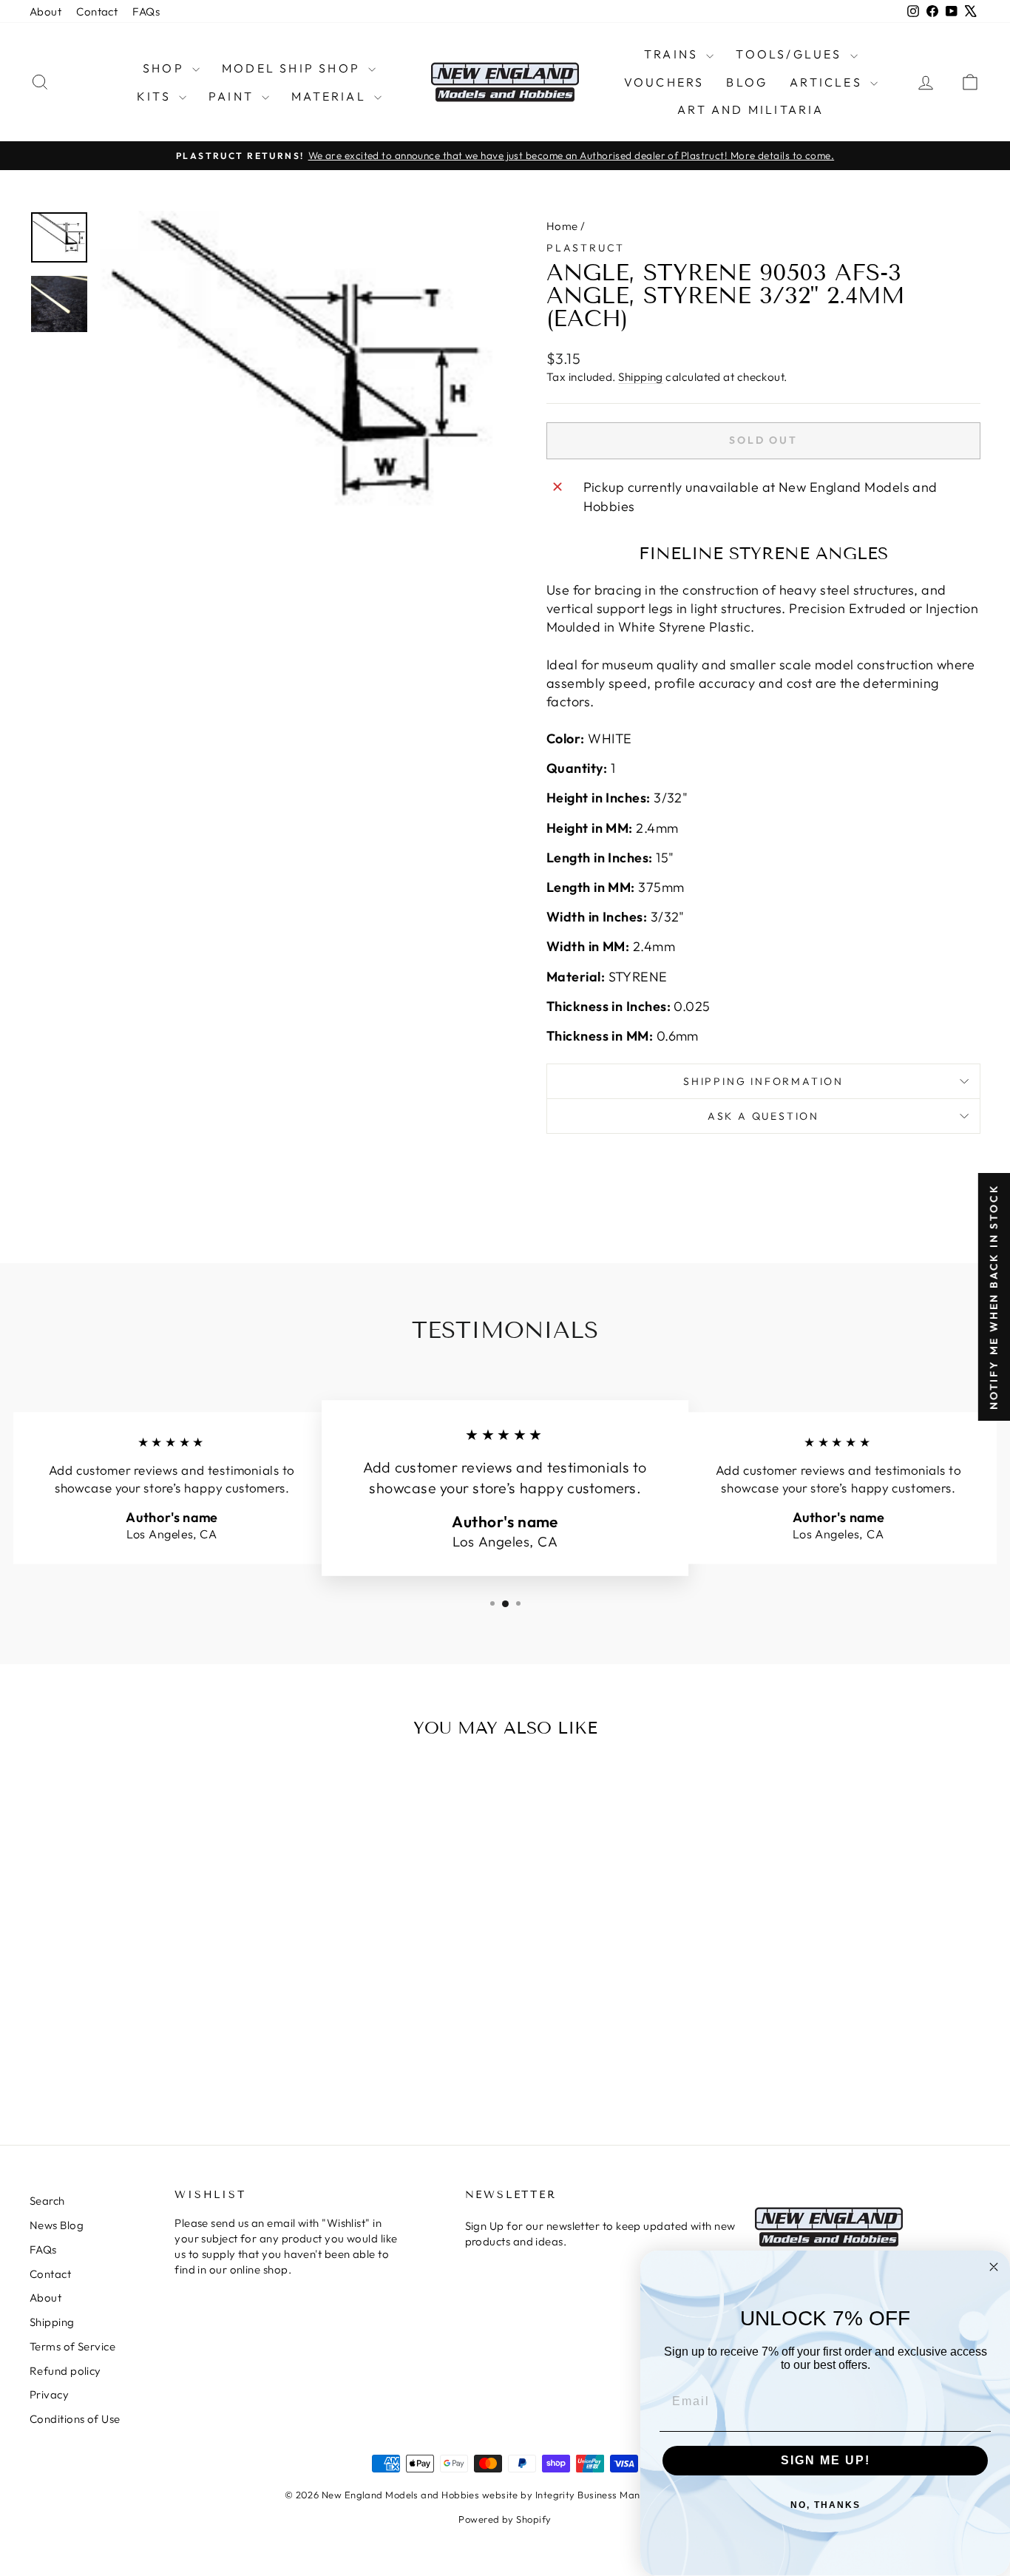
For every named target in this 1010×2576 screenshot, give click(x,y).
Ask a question (763, 1116)
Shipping (641, 377)
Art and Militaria (750, 109)
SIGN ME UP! (826, 2460)
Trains (673, 54)
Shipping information (763, 1081)
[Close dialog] (994, 2267)
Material (331, 96)
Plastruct (586, 248)
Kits (156, 96)
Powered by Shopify (505, 2519)
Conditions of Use (75, 2419)
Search (47, 2201)
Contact (97, 11)
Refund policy (65, 2371)
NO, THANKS (826, 2505)
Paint (233, 96)
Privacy (49, 2394)
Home (562, 226)
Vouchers (664, 82)
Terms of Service (72, 2346)
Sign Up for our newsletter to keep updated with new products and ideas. (600, 2234)
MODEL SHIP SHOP (293, 68)
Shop (166, 68)
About (45, 11)
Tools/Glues (791, 54)
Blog (747, 82)
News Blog (57, 2225)
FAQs (146, 11)
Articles (828, 82)
